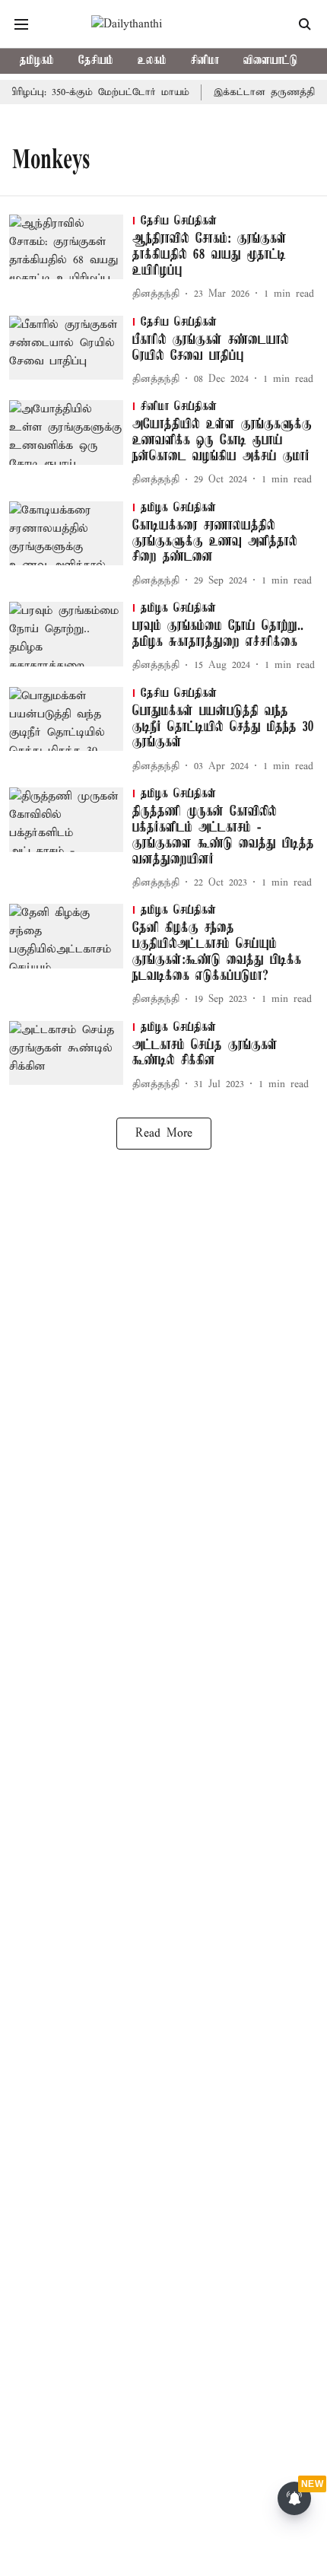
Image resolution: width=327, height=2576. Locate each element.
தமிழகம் (37, 61)
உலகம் (152, 61)
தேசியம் (96, 61)
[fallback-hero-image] (71, 259)
